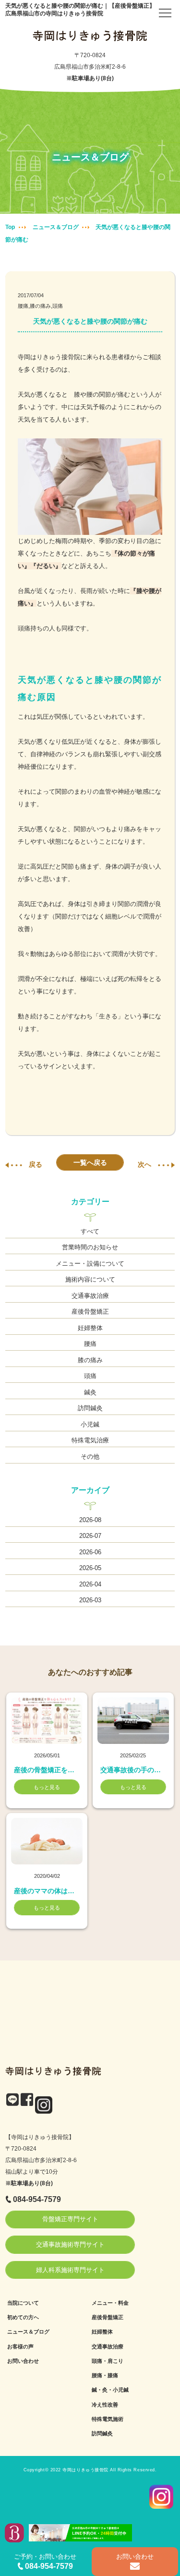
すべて (90, 1231)
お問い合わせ (23, 2361)
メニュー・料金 (110, 2303)
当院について (23, 2303)
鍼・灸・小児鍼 (110, 2390)
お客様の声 (20, 2346)
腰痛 (90, 1344)
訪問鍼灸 (90, 1408)
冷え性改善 (105, 2405)
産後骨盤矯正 (90, 1312)
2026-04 (90, 1584)
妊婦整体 (90, 1328)
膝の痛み (90, 1360)
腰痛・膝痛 (105, 2375)
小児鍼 (90, 1424)
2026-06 (90, 1552)
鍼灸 (90, 1392)
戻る (36, 1164)
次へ (144, 1164)
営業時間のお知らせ (90, 1247)
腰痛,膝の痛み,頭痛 (40, 306)
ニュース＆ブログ (56, 227)
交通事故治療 (90, 1296)
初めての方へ (23, 2317)
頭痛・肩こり (108, 2361)
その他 (90, 1457)
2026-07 (90, 1536)
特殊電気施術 (108, 2419)
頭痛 (90, 1376)
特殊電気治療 (90, 1440)
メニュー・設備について (90, 1264)
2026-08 (90, 1520)
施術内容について (90, 1279)
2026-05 (90, 1568)
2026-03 (90, 1600)
